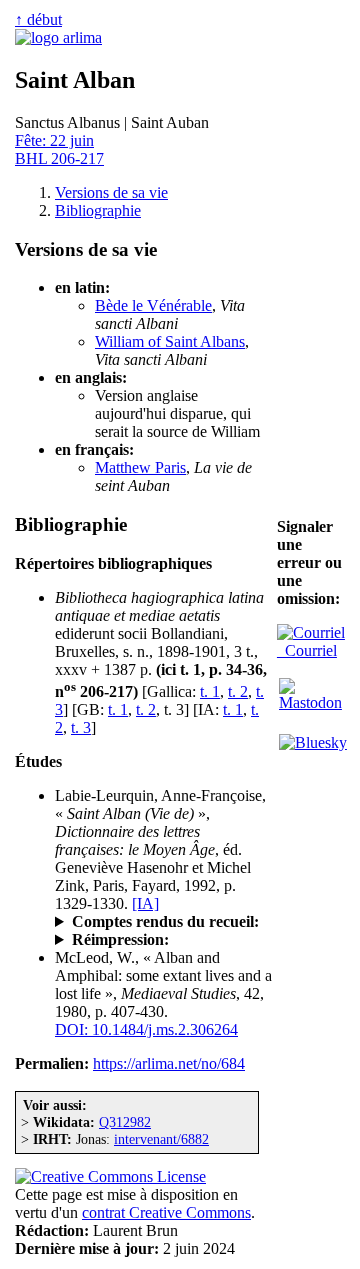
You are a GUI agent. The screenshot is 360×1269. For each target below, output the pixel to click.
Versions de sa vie (111, 192)
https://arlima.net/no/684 (169, 1063)
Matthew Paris (140, 467)
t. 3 (81, 727)
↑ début (38, 19)
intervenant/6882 (161, 1139)
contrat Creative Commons (166, 1212)
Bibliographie (98, 210)
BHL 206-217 (59, 158)
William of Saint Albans (170, 341)
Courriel (307, 650)
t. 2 (238, 691)
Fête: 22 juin (54, 140)
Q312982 (125, 1122)
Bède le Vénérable (153, 305)
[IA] (145, 903)
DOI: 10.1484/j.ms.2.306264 (146, 1029)
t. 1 (210, 691)
